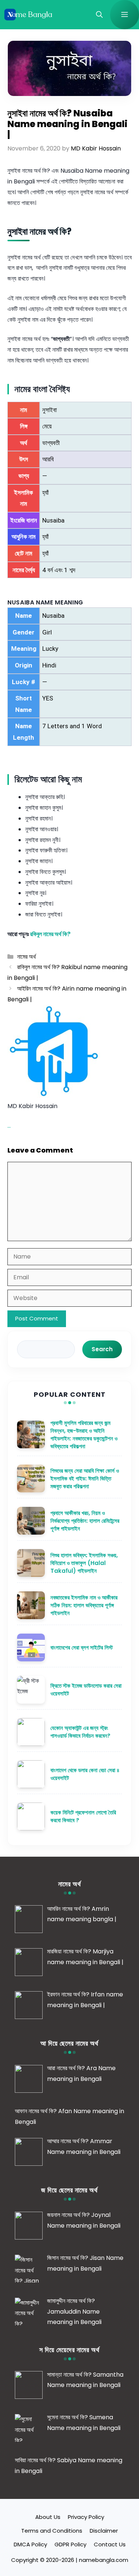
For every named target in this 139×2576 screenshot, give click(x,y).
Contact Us (110, 2544)
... (9, 1126)
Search (102, 1349)
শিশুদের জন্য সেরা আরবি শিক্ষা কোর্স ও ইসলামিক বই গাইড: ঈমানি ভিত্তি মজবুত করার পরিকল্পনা (85, 1478)
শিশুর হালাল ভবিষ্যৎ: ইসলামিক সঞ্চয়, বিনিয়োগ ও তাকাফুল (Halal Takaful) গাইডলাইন (84, 1563)
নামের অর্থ (27, 957)
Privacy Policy (86, 2517)
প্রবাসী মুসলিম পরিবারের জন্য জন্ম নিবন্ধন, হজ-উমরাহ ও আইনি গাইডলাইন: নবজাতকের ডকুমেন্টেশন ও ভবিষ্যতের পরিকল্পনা (84, 1435)
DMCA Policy (30, 2544)
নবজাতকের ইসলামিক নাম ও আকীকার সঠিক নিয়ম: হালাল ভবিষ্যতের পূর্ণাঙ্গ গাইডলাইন (84, 1605)
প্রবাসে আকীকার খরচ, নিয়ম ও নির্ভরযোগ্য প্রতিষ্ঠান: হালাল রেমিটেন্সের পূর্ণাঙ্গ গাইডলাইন (85, 1521)
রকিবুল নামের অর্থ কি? (50, 934)
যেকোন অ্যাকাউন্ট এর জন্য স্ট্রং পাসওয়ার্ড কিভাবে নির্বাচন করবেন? (80, 1732)
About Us (48, 2517)
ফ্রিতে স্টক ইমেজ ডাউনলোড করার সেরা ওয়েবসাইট (86, 1690)
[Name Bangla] (29, 15)
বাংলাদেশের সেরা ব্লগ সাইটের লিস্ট (82, 1647)
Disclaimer (104, 2531)
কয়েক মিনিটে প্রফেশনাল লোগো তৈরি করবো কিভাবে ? (83, 1816)
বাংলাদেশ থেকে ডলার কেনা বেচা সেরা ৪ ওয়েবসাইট (85, 1774)
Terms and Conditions (52, 2531)
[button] (99, 15)
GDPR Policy (70, 2544)
